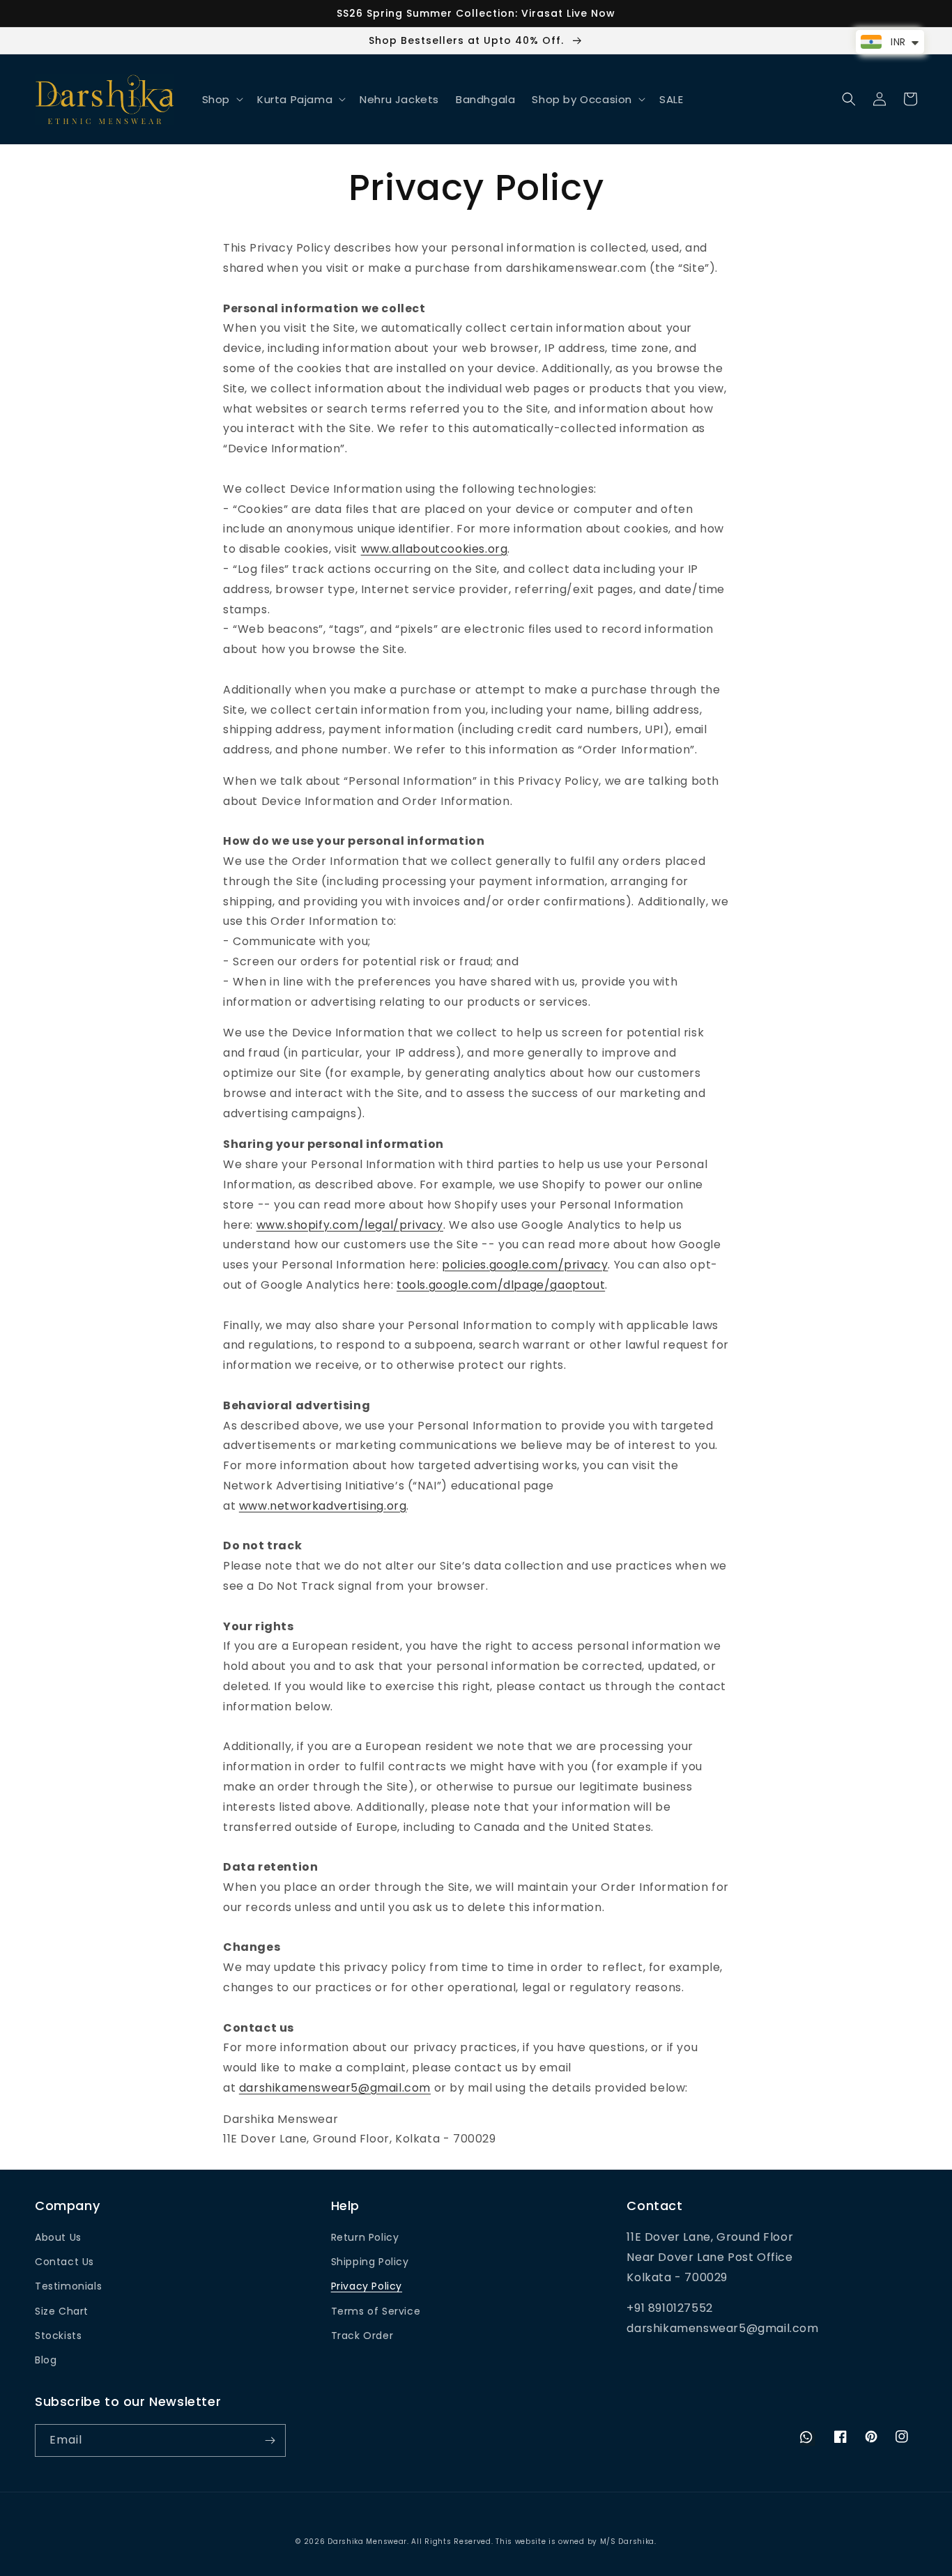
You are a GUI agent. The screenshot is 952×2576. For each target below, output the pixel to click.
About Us (58, 2237)
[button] (221, 100)
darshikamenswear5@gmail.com (335, 2088)
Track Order (362, 2336)
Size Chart (62, 2311)
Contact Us (64, 2262)
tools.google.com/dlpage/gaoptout (501, 1285)
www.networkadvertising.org (323, 1506)
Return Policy (365, 2237)
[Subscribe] (270, 2440)
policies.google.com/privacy (525, 1265)
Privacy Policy (367, 2286)
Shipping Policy (370, 2262)
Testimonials (68, 2286)
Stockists (58, 2336)
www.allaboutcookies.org (435, 549)
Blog (46, 2360)
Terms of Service (376, 2311)
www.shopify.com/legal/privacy (350, 1225)
